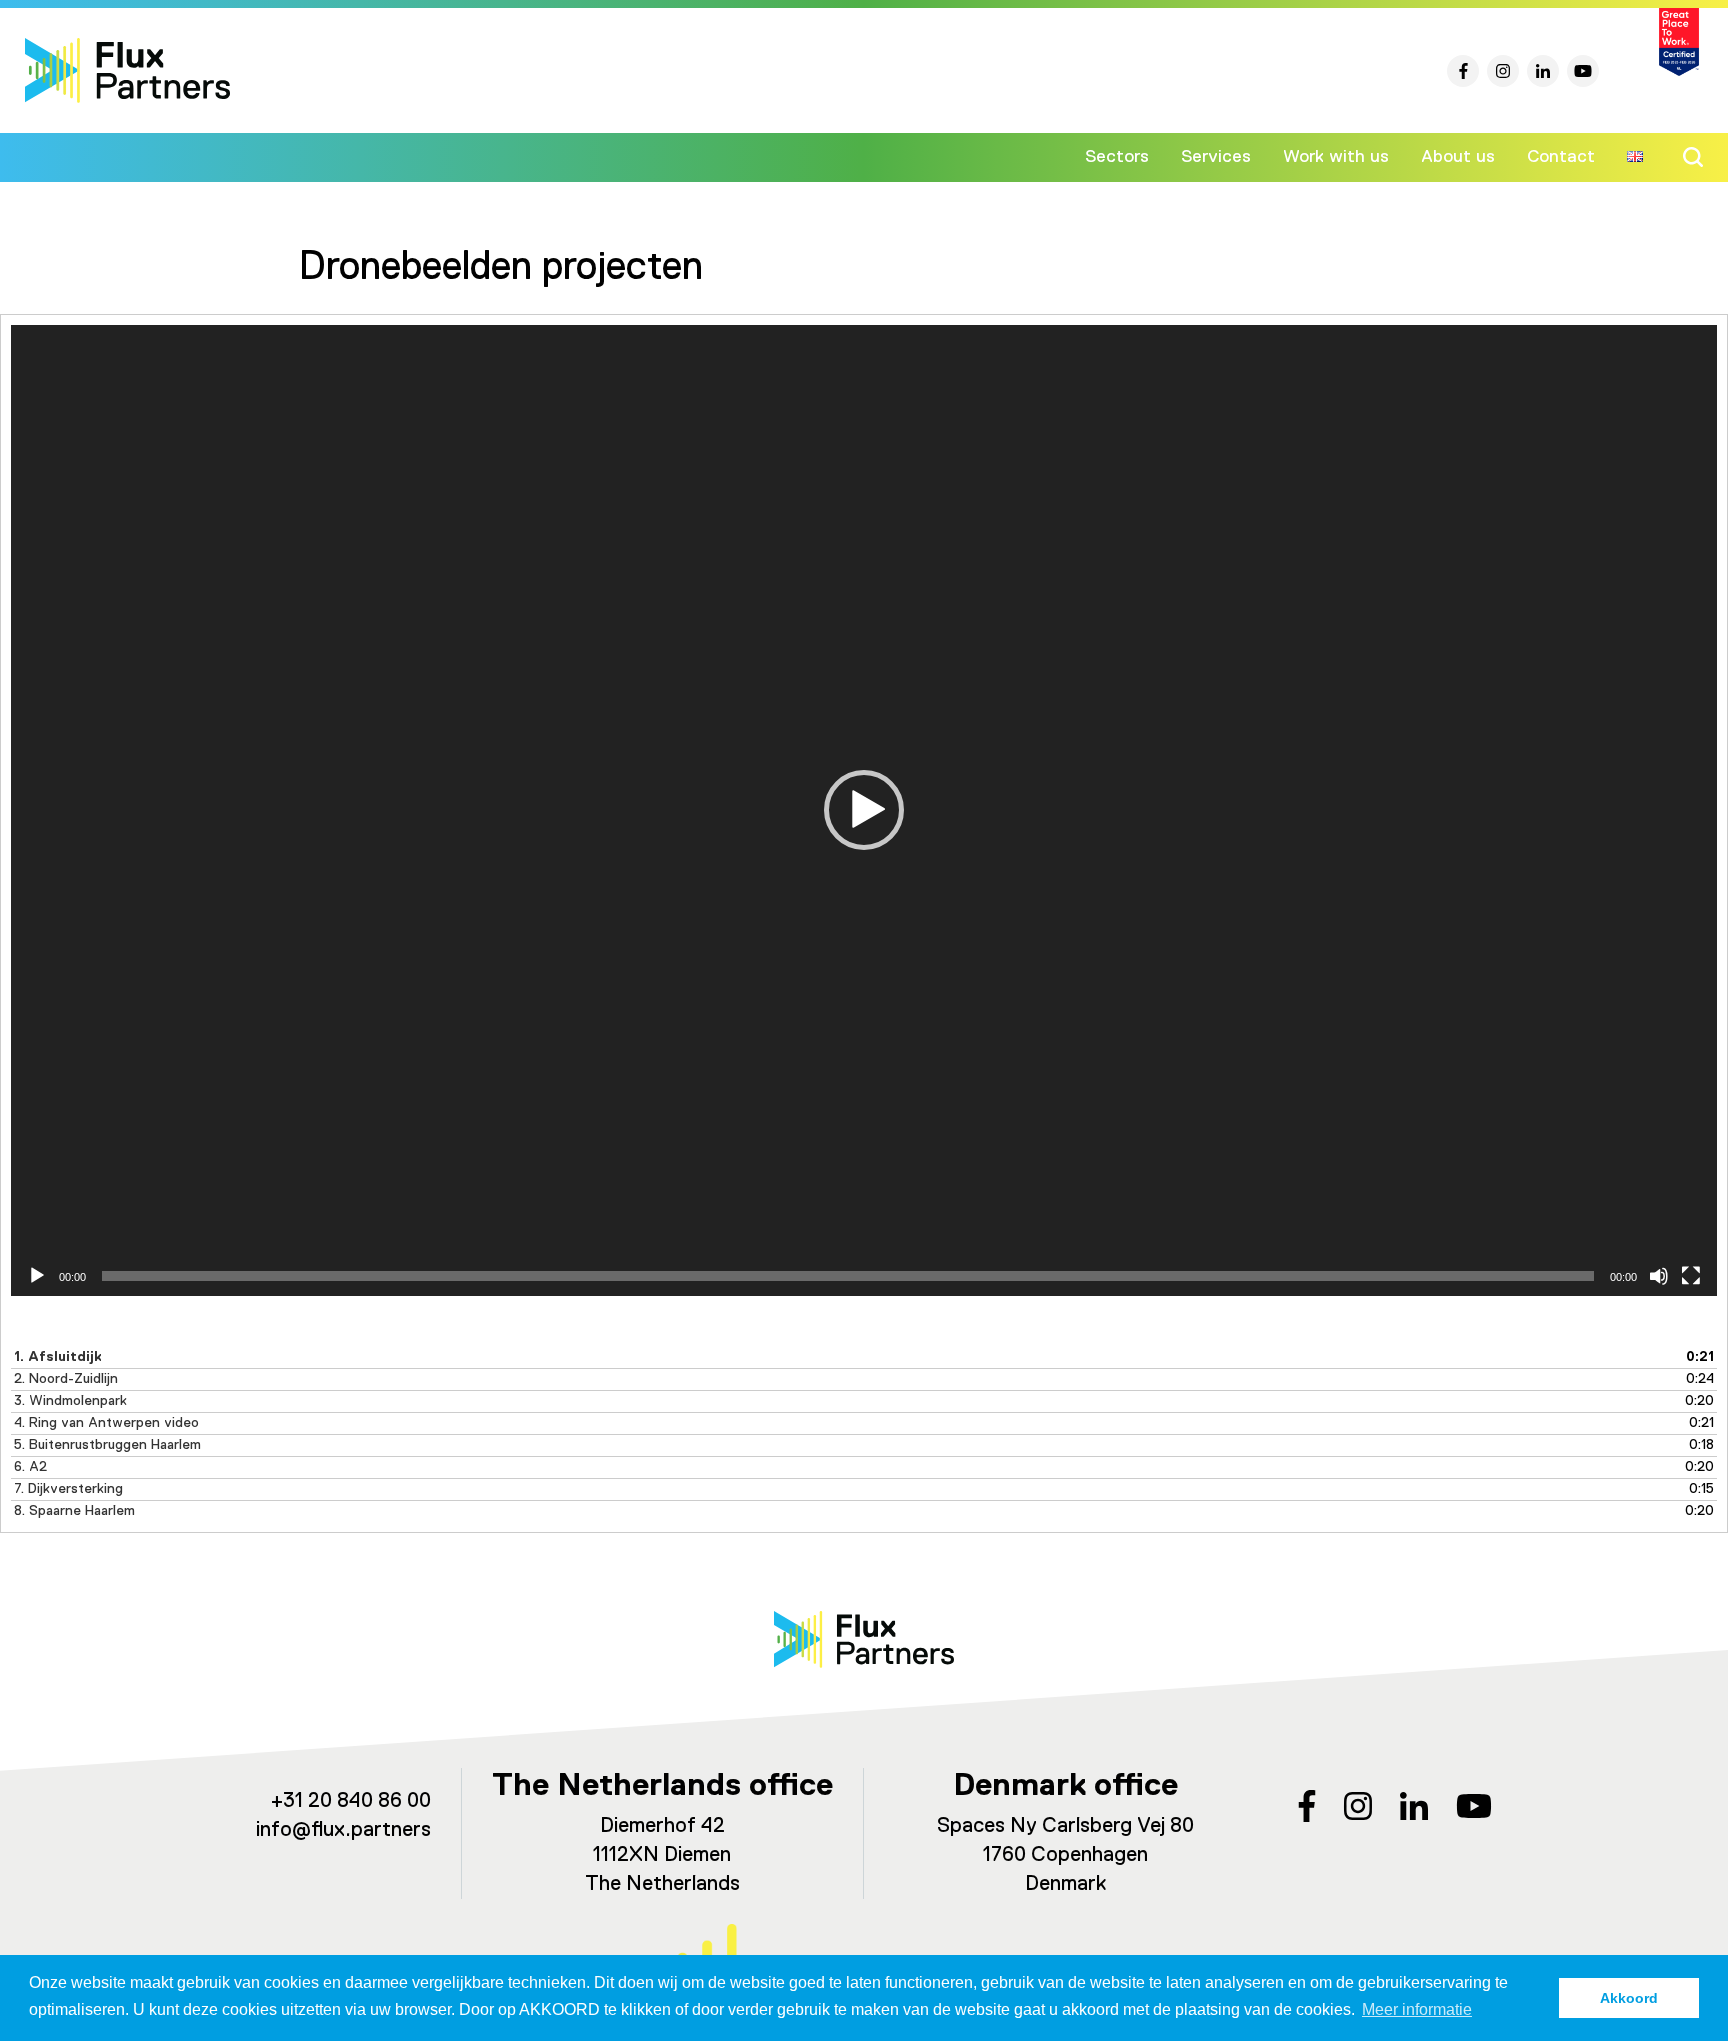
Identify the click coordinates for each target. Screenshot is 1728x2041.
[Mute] (1659, 1276)
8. (74, 1511)
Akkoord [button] (1629, 1998)
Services (1216, 157)
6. (30, 1467)
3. (70, 1401)
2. (66, 1379)
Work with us (1336, 157)
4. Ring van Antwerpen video (106, 1423)
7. (68, 1489)
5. (107, 1445)
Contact (1561, 157)
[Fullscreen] (1691, 1276)
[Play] (37, 1276)
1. (58, 1357)
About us (1458, 157)
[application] (864, 810)
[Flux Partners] (127, 70)
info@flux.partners (343, 1830)
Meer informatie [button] (1417, 2009)
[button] (864, 810)
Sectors (1117, 157)
